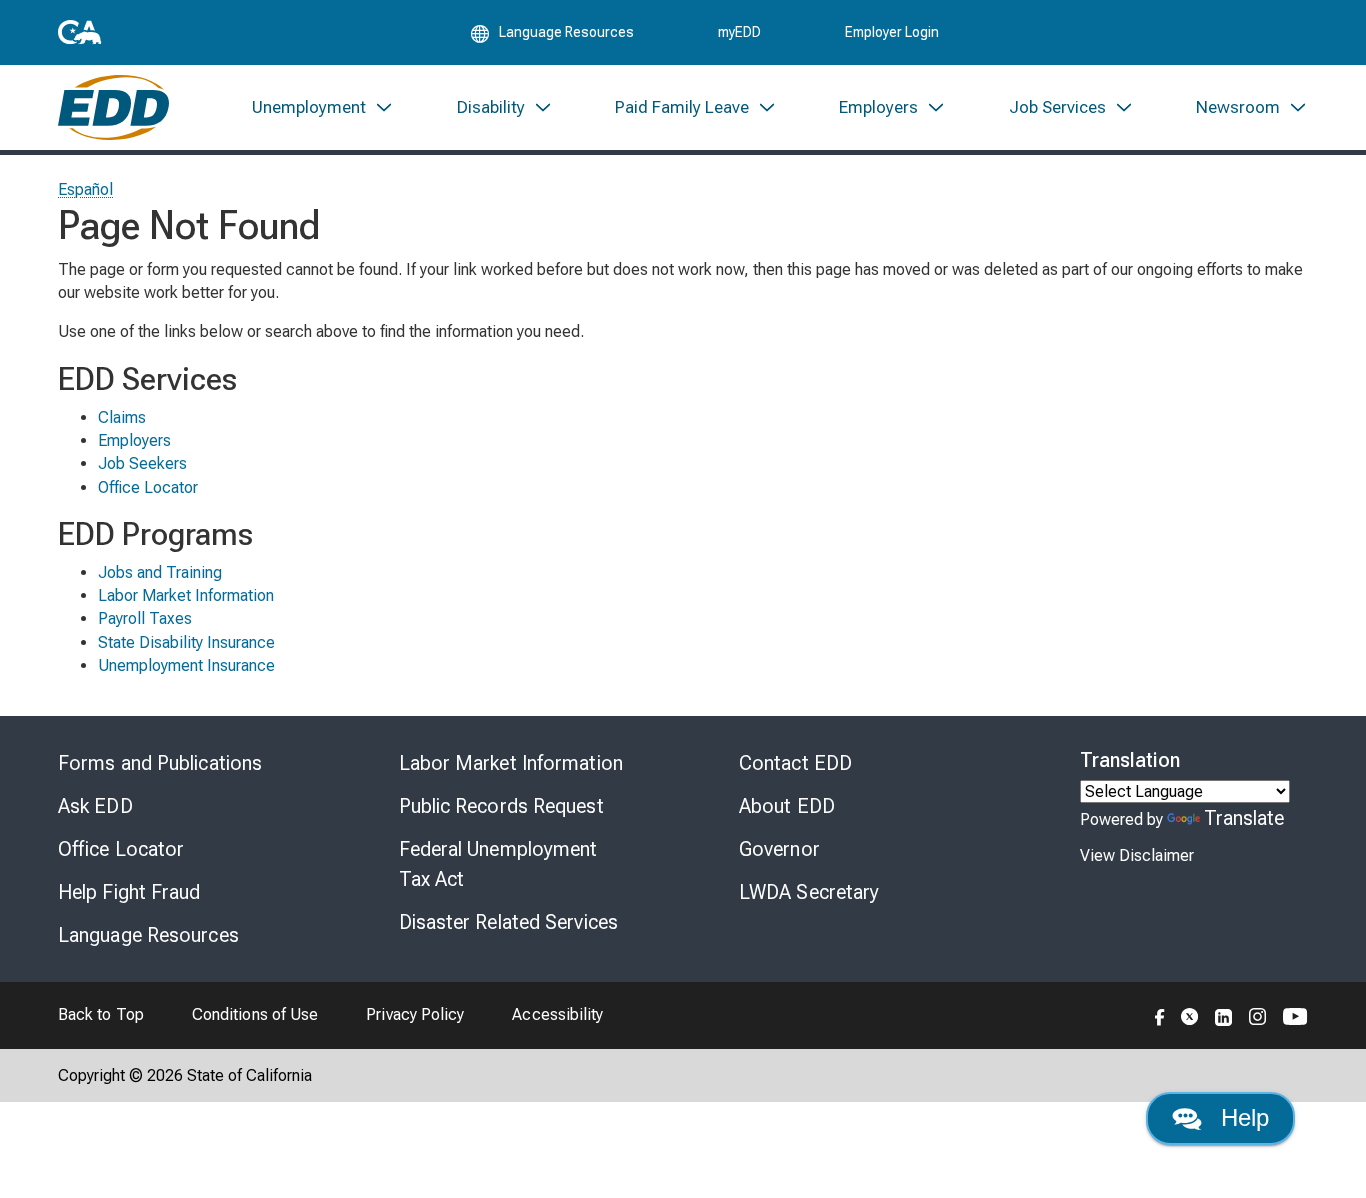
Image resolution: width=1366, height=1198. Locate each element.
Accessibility (557, 1014)
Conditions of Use (255, 1014)
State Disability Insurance (186, 642)
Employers (134, 440)
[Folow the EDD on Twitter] (1190, 1015)
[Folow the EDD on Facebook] (1160, 1015)
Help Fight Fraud (129, 892)
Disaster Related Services (509, 922)
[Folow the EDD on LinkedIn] (1224, 1015)
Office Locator (148, 487)
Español (86, 189)
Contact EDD (795, 763)
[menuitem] (323, 107)
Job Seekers (142, 463)
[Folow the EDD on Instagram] (1258, 1015)
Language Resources (148, 935)
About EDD (787, 806)
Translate (1244, 818)
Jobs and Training (160, 572)
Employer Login (892, 32)
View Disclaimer (1137, 855)
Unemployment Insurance (186, 665)
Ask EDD (95, 806)
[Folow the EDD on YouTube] (1295, 1015)
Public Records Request (501, 806)
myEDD (739, 32)
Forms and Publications (160, 763)
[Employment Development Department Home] (113, 107)
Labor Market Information (186, 595)
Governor (779, 849)
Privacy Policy (415, 1014)
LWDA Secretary (809, 892)
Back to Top (101, 1014)
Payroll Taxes (145, 618)
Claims (122, 417)
